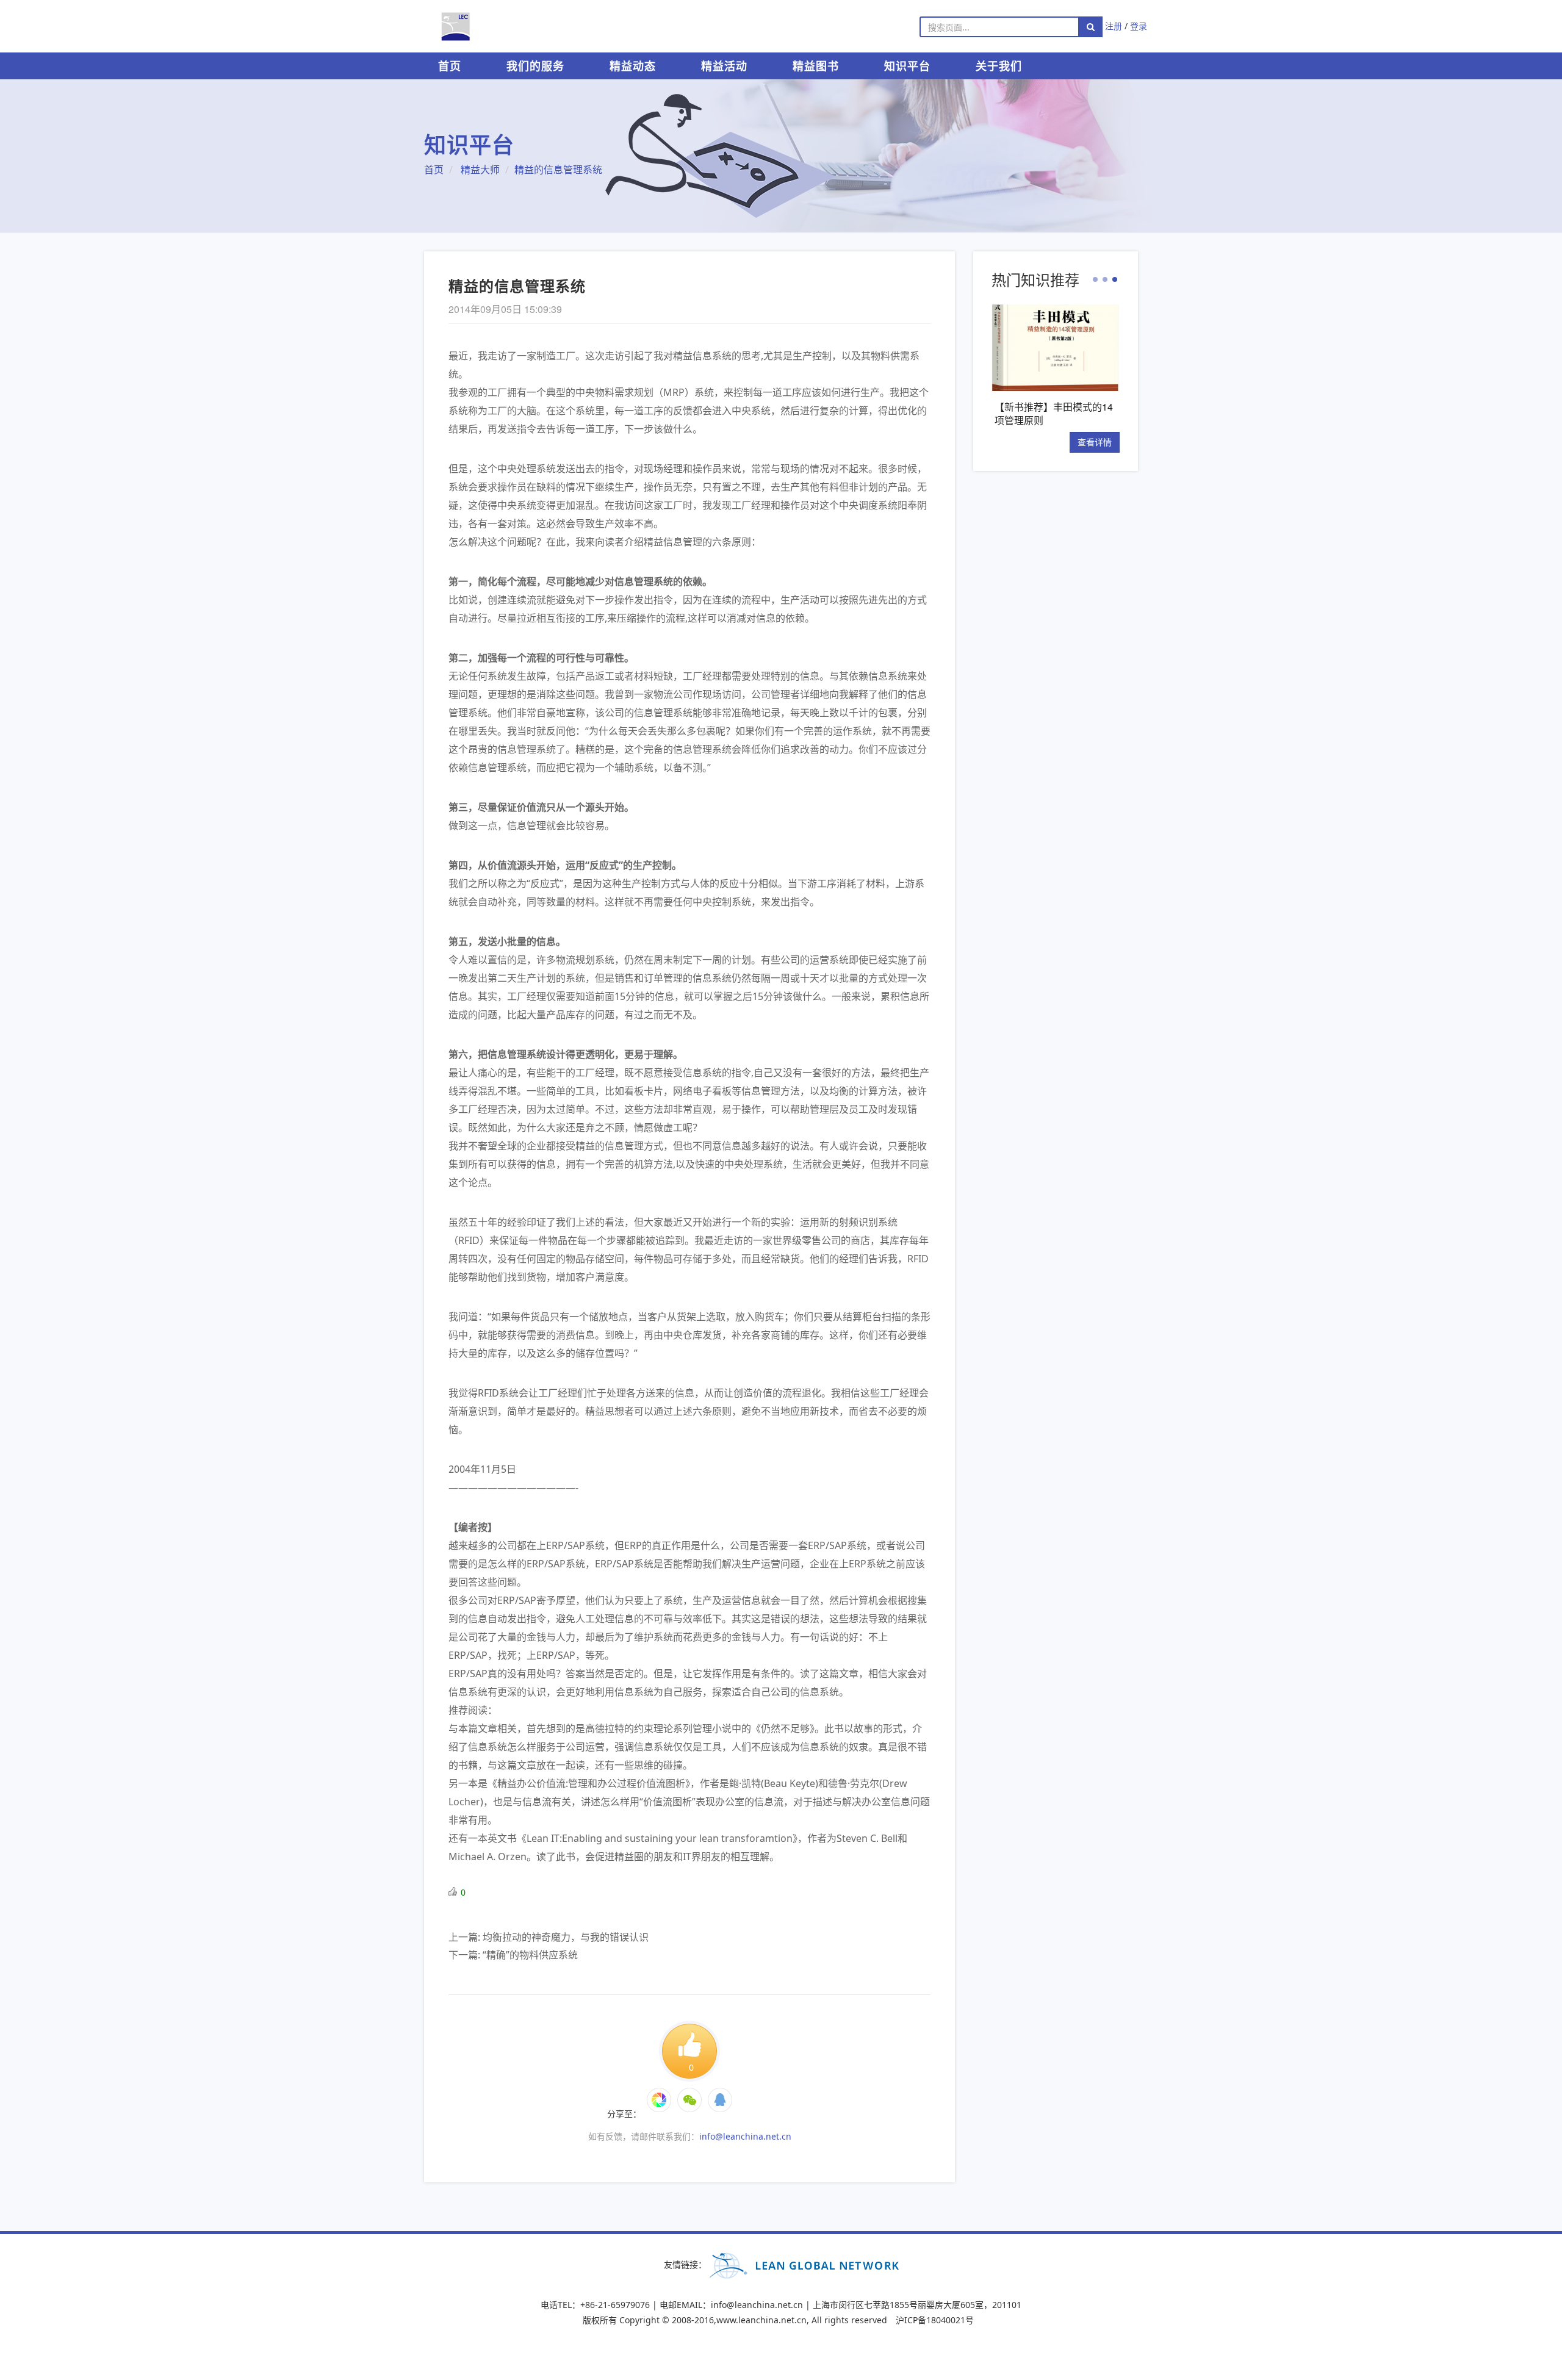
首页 (450, 66)
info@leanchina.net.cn (745, 2136)
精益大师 (480, 170)
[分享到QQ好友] (720, 2100)
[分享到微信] (659, 2100)
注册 (1114, 26)
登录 (1139, 26)
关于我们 (999, 66)
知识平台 (907, 66)
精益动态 (633, 66)
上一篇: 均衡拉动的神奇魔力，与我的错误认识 (549, 1937)
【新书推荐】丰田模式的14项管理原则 (1051, 413)
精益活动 (724, 66)
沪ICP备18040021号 (935, 2320)
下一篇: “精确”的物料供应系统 (513, 1955)
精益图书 (816, 66)
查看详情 (1092, 442)
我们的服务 (535, 66)
